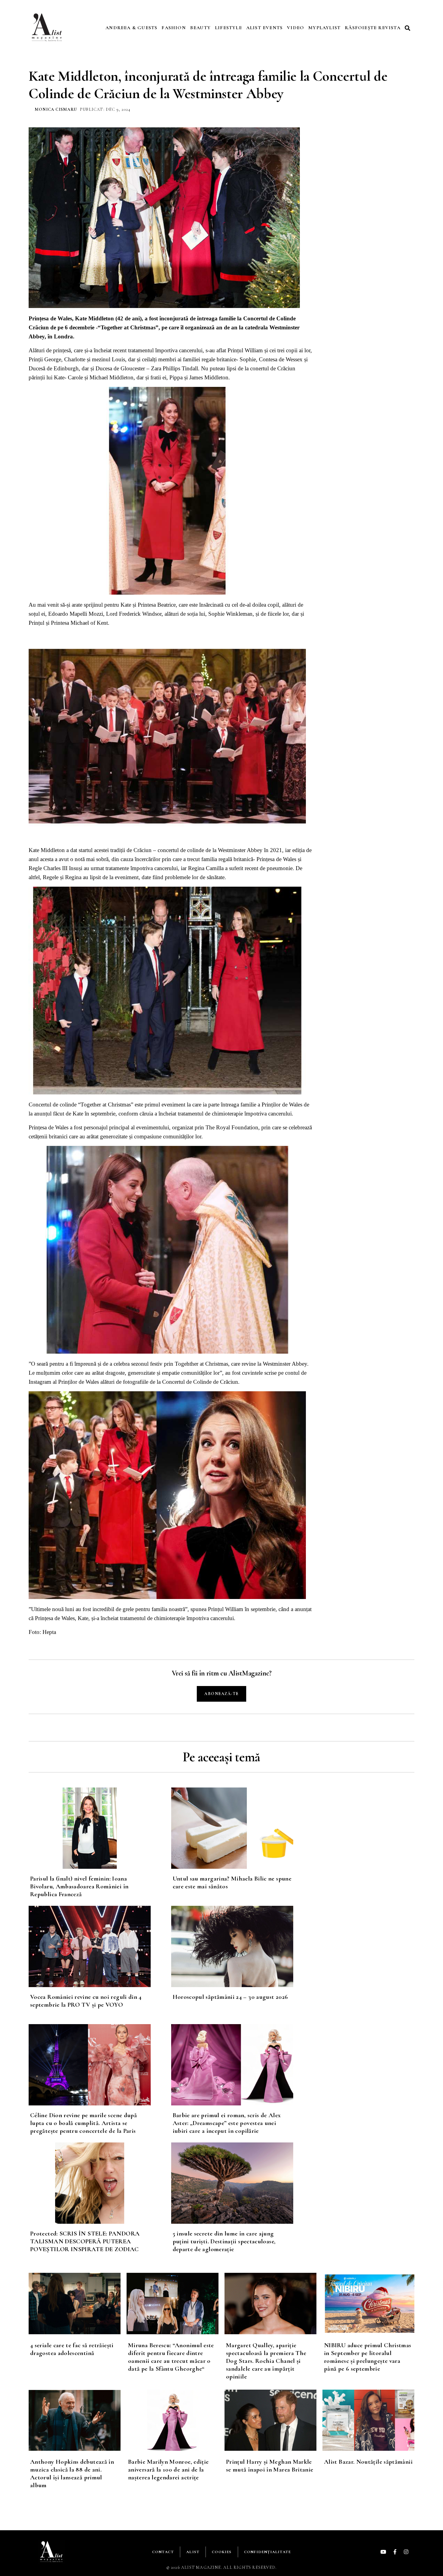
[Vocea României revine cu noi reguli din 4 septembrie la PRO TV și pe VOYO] (100, 1946)
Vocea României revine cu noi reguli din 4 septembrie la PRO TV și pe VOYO (86, 2001)
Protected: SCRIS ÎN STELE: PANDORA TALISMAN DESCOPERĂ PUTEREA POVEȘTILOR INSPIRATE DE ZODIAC (85, 2241)
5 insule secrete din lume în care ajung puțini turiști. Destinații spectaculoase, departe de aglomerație (224, 2241)
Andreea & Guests (131, 28)
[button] (408, 28)
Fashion (174, 28)
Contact (163, 2552)
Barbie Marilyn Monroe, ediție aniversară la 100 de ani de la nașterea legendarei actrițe (168, 2470)
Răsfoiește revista (373, 28)
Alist (193, 2552)
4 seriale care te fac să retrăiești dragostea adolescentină (72, 2349)
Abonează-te (222, 1694)
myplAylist (324, 28)
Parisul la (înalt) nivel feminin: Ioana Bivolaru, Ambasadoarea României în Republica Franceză (79, 1886)
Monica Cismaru (56, 109)
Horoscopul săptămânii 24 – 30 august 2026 (230, 1997)
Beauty (200, 28)
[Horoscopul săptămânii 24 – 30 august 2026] (242, 1946)
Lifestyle (228, 28)
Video (295, 28)
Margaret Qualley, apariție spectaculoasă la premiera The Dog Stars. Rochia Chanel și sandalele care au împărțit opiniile (266, 2361)
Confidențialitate (267, 2552)
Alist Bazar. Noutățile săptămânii (368, 2462)
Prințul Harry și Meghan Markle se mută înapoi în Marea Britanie (270, 2466)
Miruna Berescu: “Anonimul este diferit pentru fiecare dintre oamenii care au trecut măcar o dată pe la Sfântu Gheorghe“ (171, 2357)
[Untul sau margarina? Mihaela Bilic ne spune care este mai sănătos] (242, 1828)
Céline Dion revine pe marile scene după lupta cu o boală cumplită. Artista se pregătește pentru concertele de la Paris (83, 2123)
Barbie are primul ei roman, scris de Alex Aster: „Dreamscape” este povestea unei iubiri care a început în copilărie (227, 2123)
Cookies (222, 2552)
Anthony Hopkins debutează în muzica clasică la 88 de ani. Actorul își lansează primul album (72, 2473)
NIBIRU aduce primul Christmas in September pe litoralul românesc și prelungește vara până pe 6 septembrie (368, 2357)
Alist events (264, 28)
